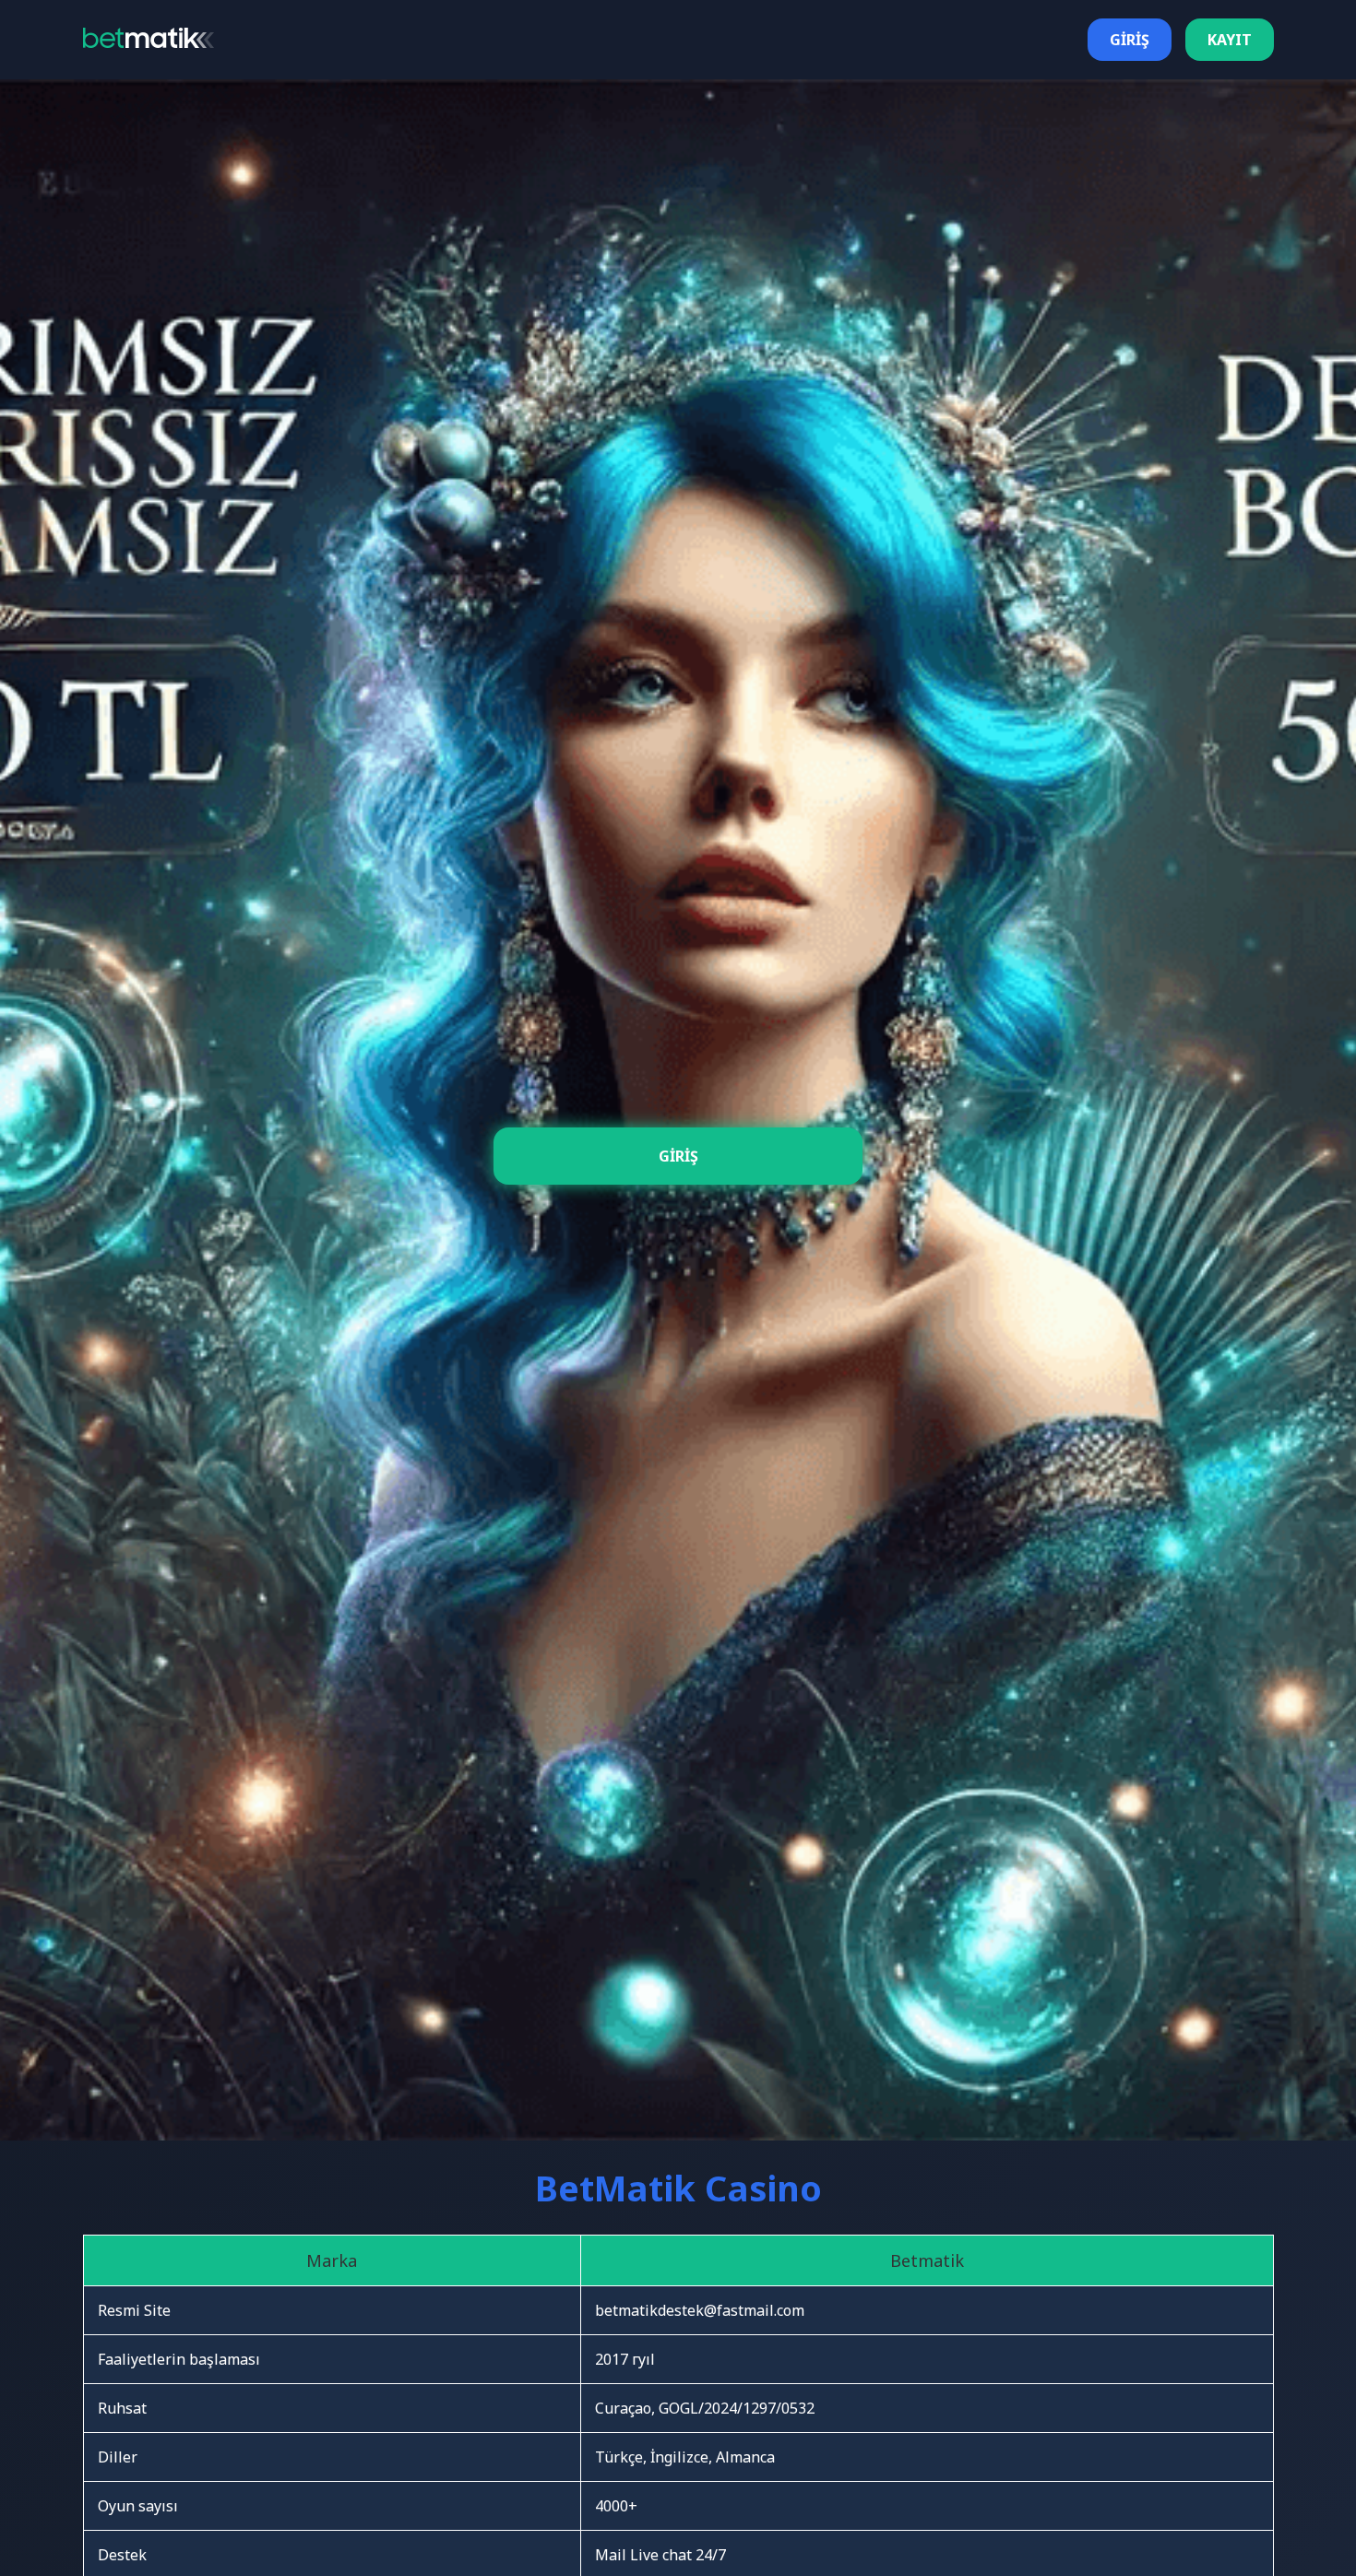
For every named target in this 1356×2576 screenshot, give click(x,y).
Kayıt (1230, 40)
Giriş (1130, 40)
